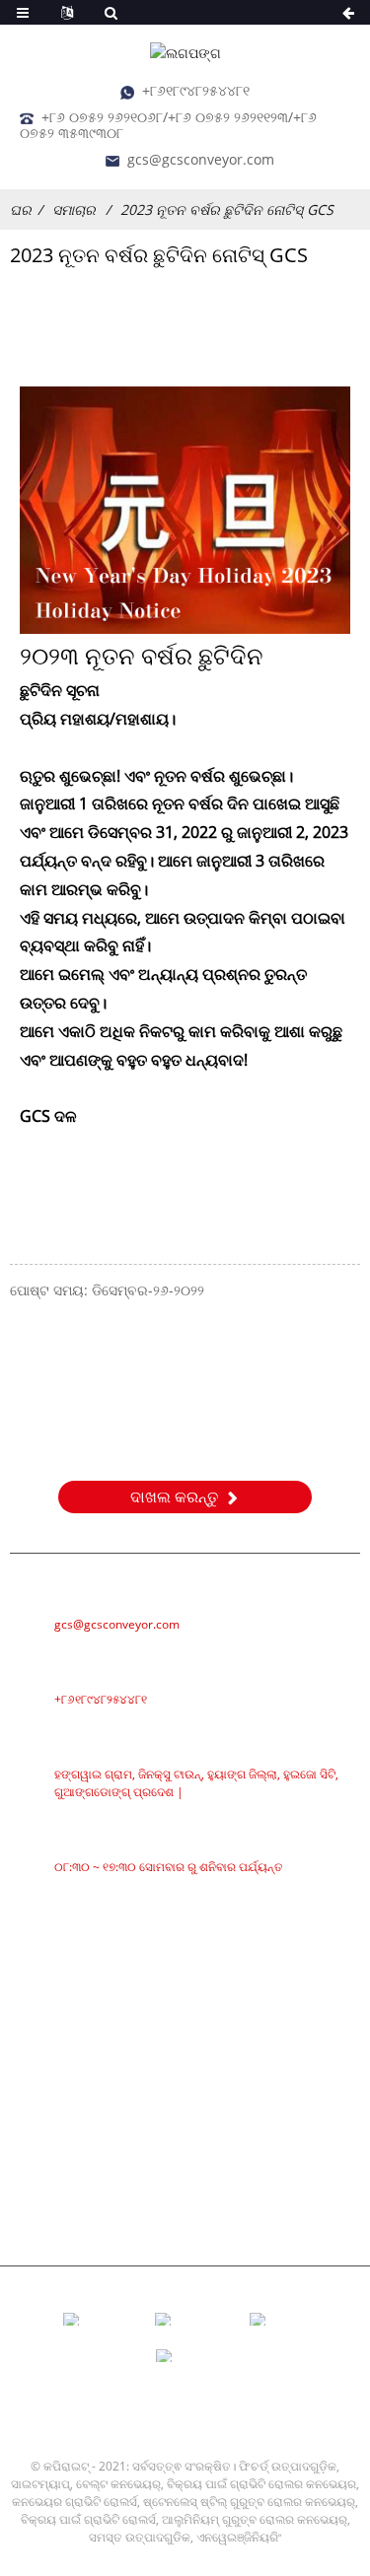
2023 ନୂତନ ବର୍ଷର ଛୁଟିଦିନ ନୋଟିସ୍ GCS (227, 209)
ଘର (21, 209)
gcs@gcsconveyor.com (201, 159)
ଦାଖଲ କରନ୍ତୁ (174, 1497)
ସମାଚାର (74, 209)
